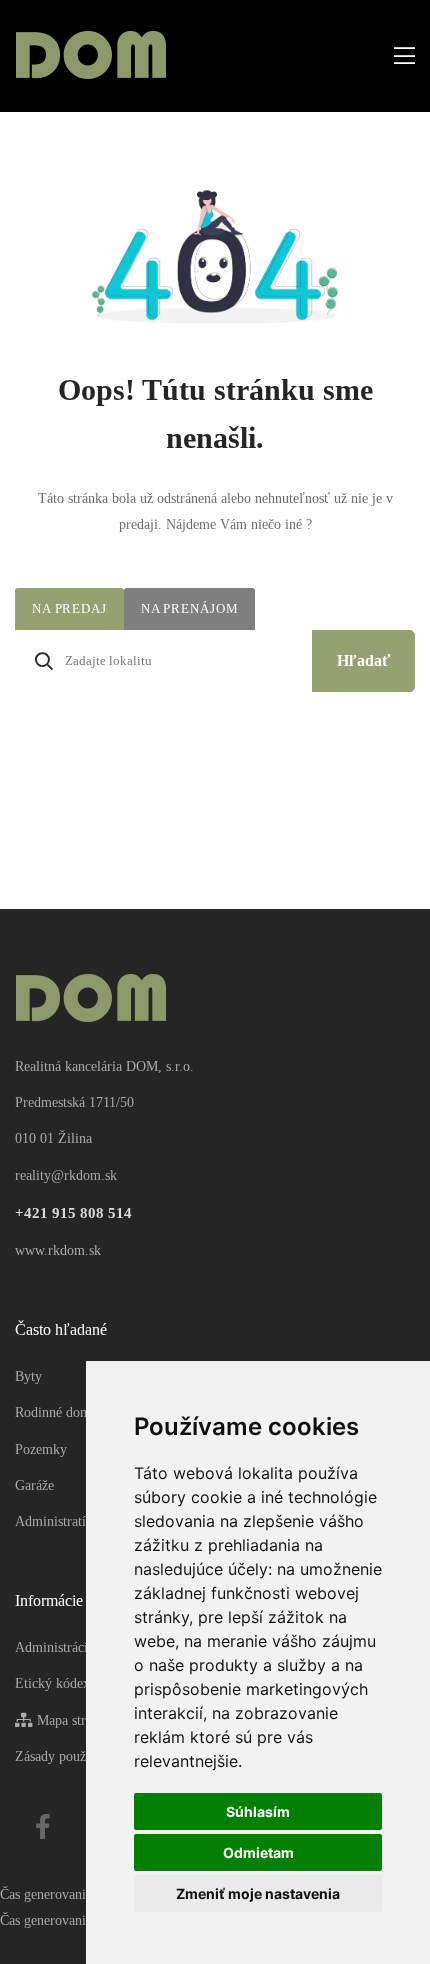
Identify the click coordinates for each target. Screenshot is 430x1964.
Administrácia (54, 1647)
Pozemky (41, 1449)
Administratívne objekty (83, 1521)
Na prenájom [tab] (190, 608)
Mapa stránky (73, 1720)
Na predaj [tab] (69, 608)
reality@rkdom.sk (66, 1175)
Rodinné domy (56, 1412)
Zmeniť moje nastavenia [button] (258, 1893)
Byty (28, 1376)
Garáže (34, 1485)
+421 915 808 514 (73, 1213)
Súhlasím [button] (258, 1811)
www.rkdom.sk (58, 1250)
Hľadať (363, 660)
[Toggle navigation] (398, 56)
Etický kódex (52, 1683)
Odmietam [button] (258, 1852)
